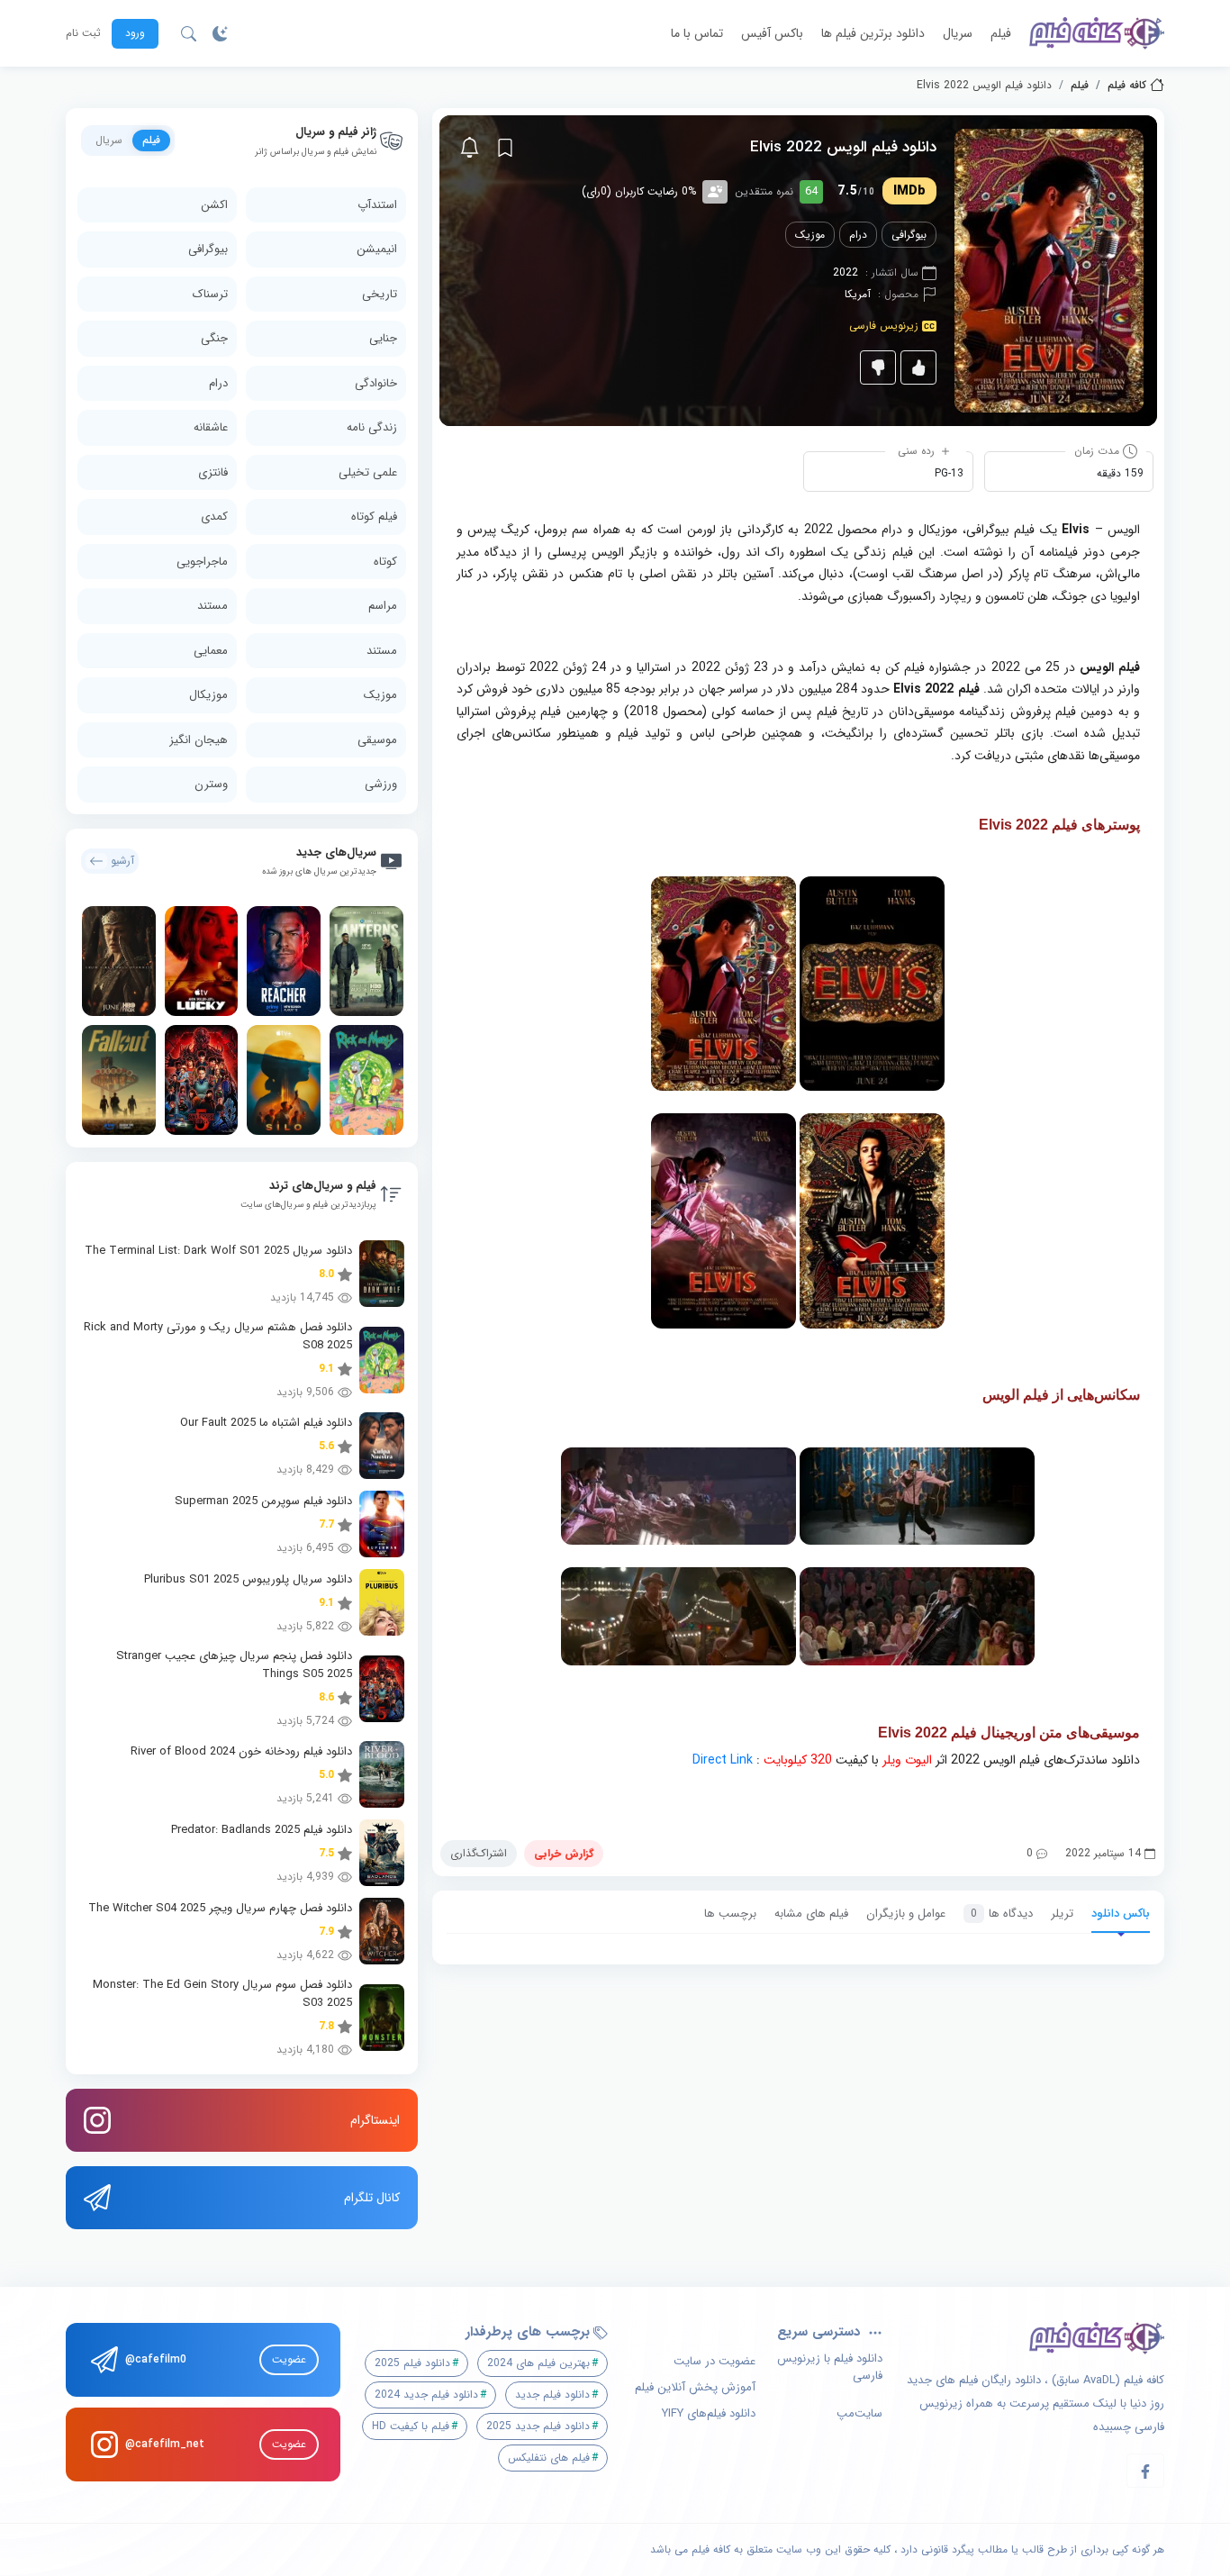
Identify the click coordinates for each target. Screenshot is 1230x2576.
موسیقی (377, 740)
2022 (846, 272)
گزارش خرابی (564, 1853)
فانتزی (213, 472)
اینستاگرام (375, 2120)
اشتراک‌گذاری (479, 1853)
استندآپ (377, 205)
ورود (135, 33)
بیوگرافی (909, 235)
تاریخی (380, 294)
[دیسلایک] (878, 367)
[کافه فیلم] (1097, 33)
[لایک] (918, 367)
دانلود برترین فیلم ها (873, 33)
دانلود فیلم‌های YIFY (709, 2414)
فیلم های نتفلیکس (549, 2458)
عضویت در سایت (714, 2362)
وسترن (211, 784)
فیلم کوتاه (374, 517)
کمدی (214, 517)
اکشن (214, 205)
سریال (958, 33)
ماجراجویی (202, 562)
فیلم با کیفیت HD (411, 2426)
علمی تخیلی (368, 472)
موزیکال (208, 695)
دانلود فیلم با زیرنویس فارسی (830, 2367)
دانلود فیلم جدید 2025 (538, 2426)
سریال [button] (109, 140)
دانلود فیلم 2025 (412, 2363)
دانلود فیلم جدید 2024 (426, 2395)
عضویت (289, 2359)
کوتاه (385, 562)
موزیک (810, 235)
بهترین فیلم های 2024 (538, 2363)
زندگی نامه (372, 427)
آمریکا (858, 294)
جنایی (383, 338)
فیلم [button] (151, 140)
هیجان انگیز (199, 740)
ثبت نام (83, 33)
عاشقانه (211, 427)
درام (858, 235)
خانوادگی (376, 383)
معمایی (211, 651)
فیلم (1001, 33)
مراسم (383, 606)
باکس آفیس (772, 33)
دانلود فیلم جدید (552, 2395)
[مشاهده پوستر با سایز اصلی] (1049, 270)
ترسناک (210, 294)
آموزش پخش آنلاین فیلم (695, 2388)
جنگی (214, 338)
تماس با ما (697, 33)
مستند (213, 606)
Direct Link (723, 1760)
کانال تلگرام (372, 2198)
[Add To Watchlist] (505, 148)
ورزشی (381, 784)
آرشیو (122, 861)
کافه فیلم (1127, 86)
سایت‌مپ (859, 2414)
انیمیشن (377, 249)
